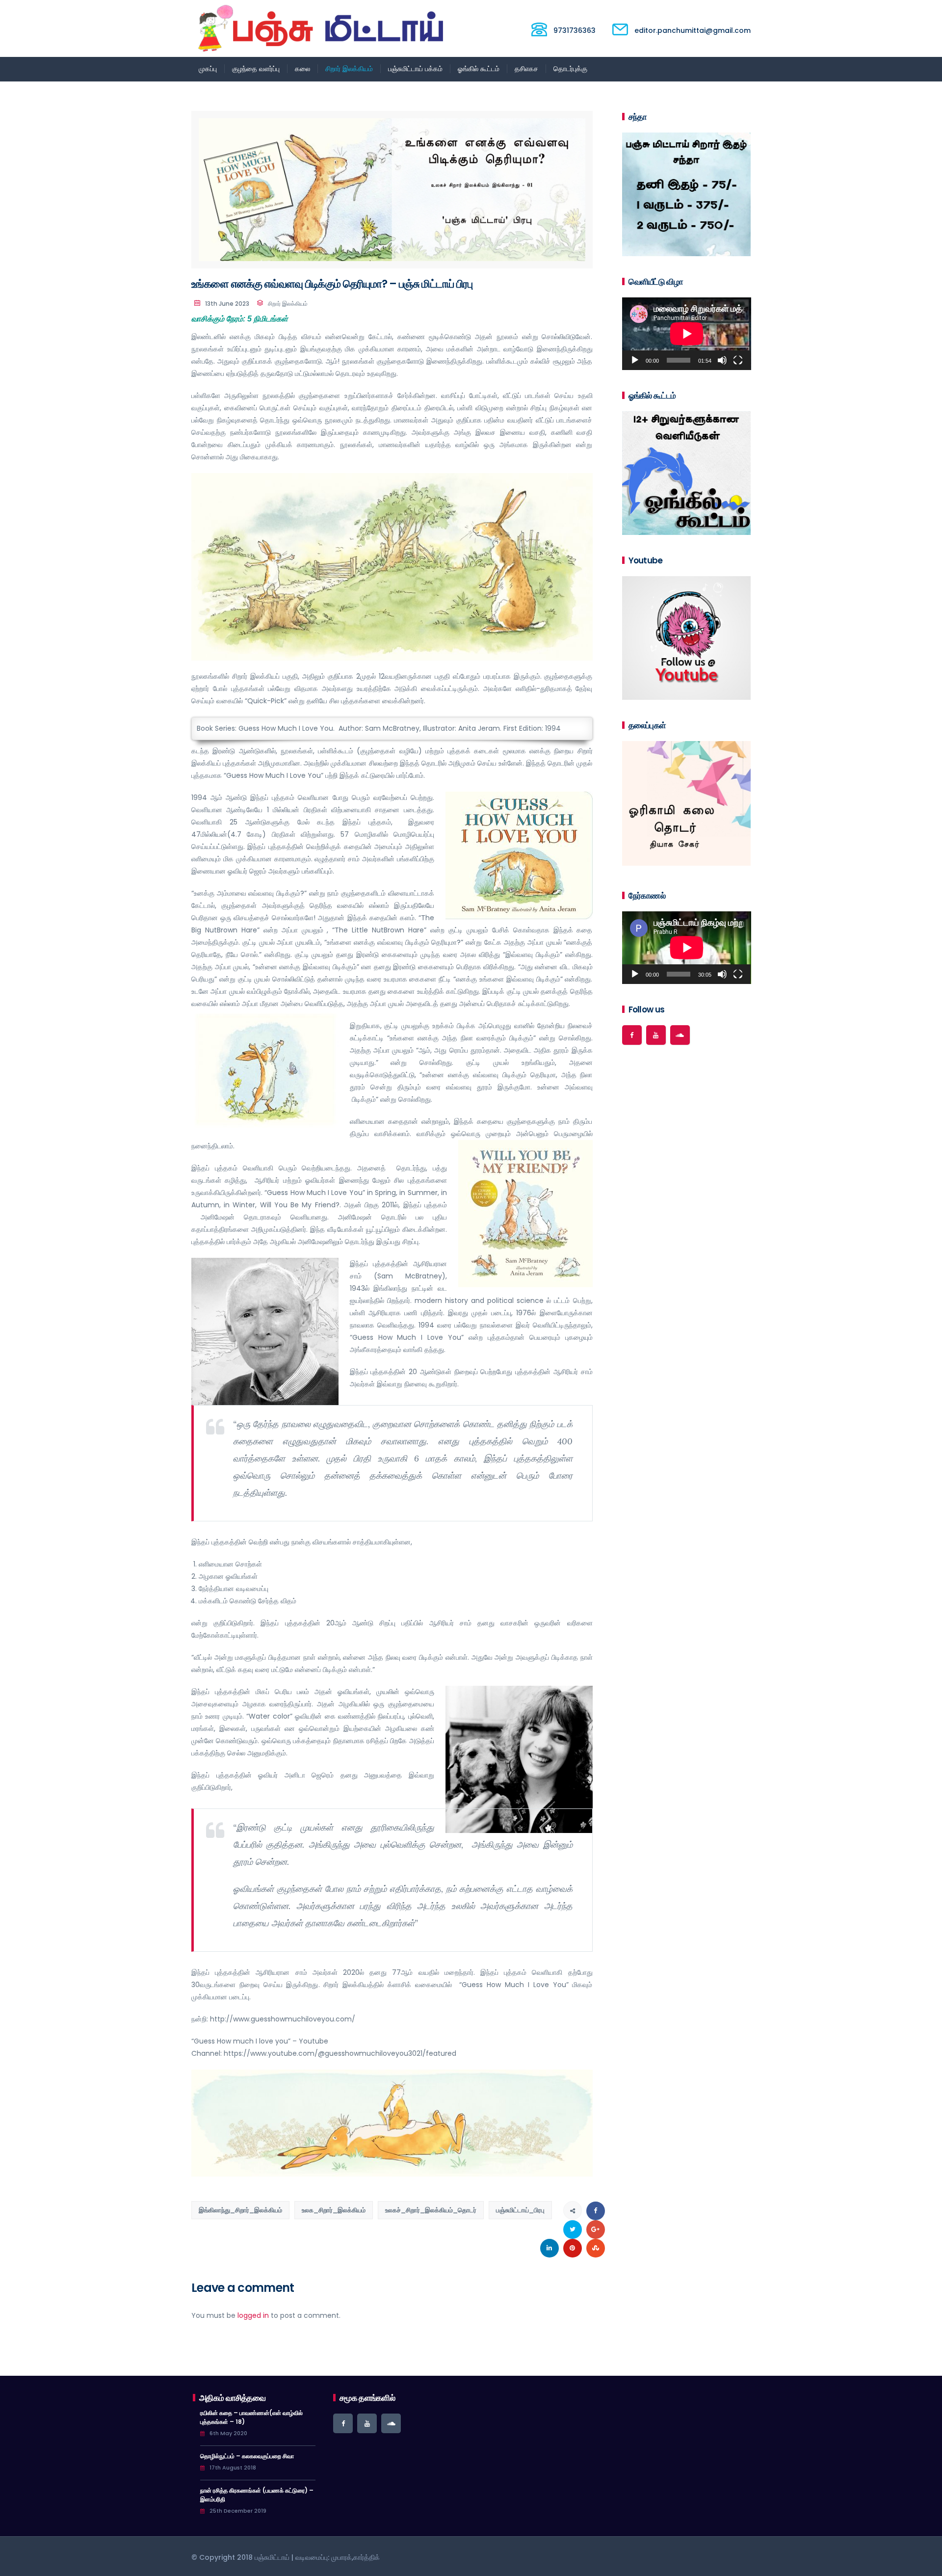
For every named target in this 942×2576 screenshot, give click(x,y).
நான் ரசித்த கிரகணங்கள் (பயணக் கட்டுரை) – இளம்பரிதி (257, 2495)
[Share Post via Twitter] (573, 2230)
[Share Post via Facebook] (596, 2211)
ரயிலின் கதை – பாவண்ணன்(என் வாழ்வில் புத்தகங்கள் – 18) (251, 2417)
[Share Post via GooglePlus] (596, 2230)
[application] (687, 334)
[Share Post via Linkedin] (549, 2248)
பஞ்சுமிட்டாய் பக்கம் (415, 69)
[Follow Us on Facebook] (632, 1035)
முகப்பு (208, 69)
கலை (302, 69)
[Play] (635, 360)
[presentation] (610, 806)
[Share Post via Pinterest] (573, 2248)
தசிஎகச (526, 69)
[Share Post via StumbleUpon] (596, 2248)
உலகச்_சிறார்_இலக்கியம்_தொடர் (431, 2210)
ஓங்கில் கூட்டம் (479, 69)
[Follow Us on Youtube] (656, 1035)
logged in (253, 2315)
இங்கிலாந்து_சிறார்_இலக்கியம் (240, 2210)
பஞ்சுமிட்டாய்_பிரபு (520, 2210)
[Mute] (722, 360)
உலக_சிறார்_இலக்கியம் (334, 2210)
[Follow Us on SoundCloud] (680, 1035)
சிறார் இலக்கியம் (349, 69)
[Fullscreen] (738, 360)
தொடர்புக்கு (570, 69)
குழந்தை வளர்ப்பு (256, 69)
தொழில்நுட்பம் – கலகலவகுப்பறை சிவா (247, 2456)
